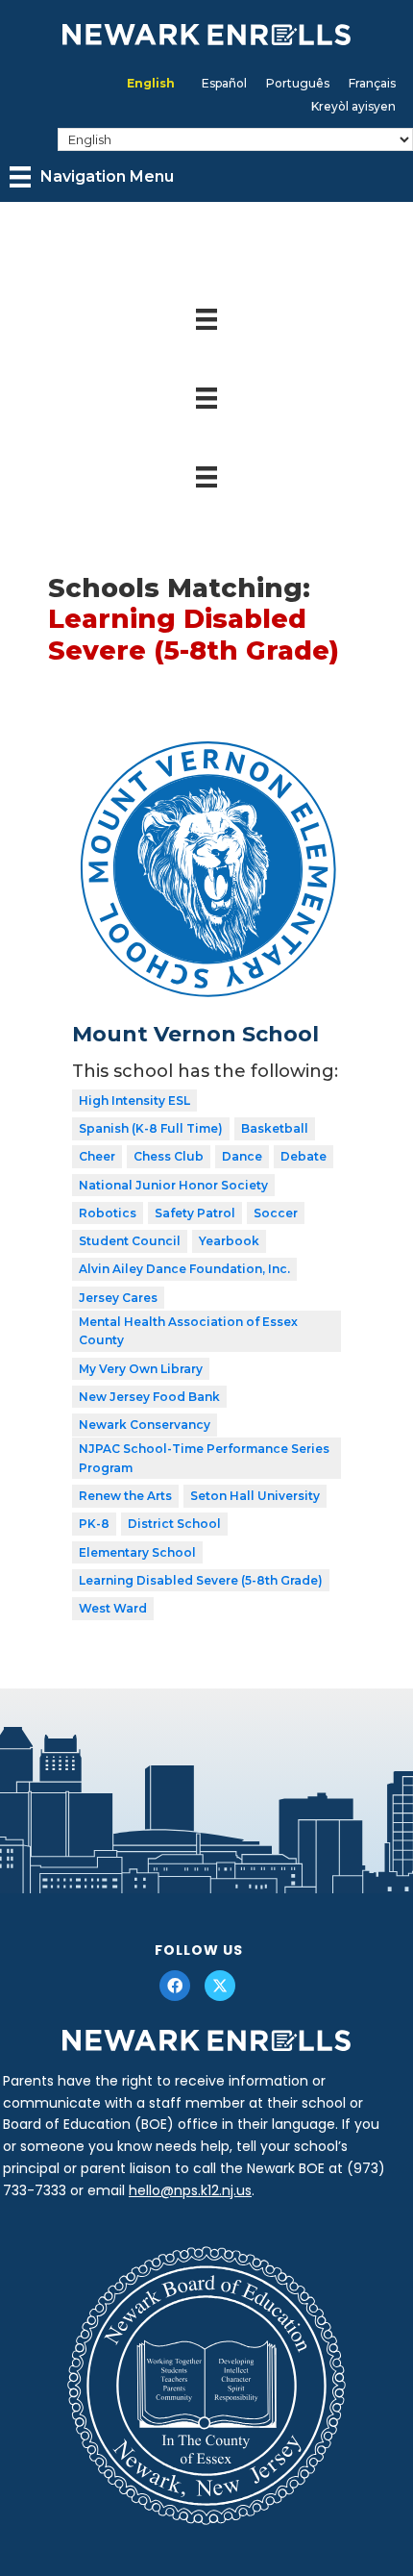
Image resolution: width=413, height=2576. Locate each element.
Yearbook (229, 1241)
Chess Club (169, 1156)
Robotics (108, 1213)
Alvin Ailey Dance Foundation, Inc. (184, 1269)
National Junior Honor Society (173, 1185)
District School (174, 1524)
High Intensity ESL (134, 1100)
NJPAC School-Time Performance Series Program (204, 1458)
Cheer (97, 1156)
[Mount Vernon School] (206, 747)
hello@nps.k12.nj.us (190, 2190)
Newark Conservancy (145, 1425)
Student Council (130, 1241)
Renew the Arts (125, 1496)
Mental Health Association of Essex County (188, 1331)
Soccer (276, 1213)
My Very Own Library (141, 1369)
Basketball (275, 1128)
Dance (242, 1156)
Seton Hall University (255, 1496)
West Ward (113, 1608)
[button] (175, 1986)
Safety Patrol (195, 1213)
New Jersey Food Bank (149, 1397)
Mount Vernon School (195, 1034)
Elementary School (137, 1552)
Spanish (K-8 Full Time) (151, 1128)
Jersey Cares (118, 1298)
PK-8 (94, 1524)
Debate (304, 1156)
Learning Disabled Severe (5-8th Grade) (201, 1580)
